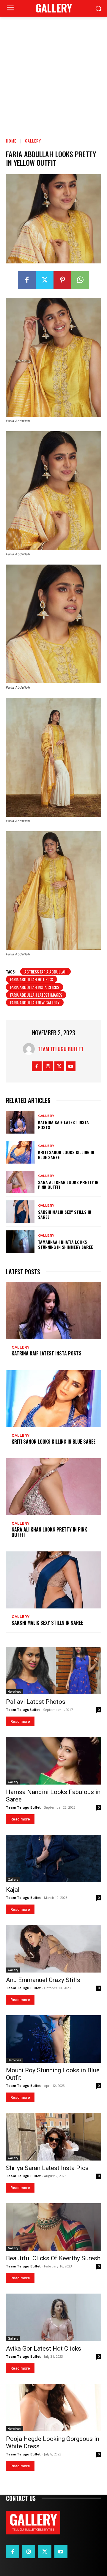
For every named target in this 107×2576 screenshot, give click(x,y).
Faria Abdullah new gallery (35, 1002)
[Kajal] (53, 1858)
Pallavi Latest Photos (36, 1702)
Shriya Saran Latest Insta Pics (47, 2168)
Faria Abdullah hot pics (32, 979)
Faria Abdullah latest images (36, 995)
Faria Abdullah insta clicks (35, 987)
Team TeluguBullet (23, 1710)
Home (11, 141)
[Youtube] (71, 1066)
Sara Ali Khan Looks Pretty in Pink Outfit (68, 1185)
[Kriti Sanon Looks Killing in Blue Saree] (20, 1152)
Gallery (33, 141)
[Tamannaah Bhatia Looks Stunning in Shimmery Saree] (20, 1242)
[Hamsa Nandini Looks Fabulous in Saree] (53, 1761)
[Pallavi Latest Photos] (53, 1671)
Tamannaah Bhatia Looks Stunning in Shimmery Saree (66, 1244)
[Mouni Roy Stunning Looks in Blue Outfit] (53, 2039)
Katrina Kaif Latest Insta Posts (63, 1125)
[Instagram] (48, 1066)
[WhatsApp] (80, 280)
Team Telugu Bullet (61, 1049)
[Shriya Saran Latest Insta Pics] (53, 2137)
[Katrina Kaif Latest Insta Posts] (20, 1122)
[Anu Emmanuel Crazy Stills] (53, 1949)
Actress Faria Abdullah (45, 972)
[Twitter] (45, 280)
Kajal (13, 1890)
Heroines (15, 1692)
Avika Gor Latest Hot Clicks (44, 2349)
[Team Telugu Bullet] (30, 1049)
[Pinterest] (62, 280)
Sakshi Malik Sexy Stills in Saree (65, 1214)
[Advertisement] (53, 73)
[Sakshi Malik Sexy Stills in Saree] (20, 1212)
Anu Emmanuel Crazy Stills (43, 1980)
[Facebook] (27, 280)
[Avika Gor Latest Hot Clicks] (53, 2317)
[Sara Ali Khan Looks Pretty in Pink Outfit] (20, 1182)
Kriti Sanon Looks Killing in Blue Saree (66, 1155)
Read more (20, 1721)
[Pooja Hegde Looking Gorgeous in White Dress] (53, 2408)
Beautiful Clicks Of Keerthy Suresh (53, 2258)
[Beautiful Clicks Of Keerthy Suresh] (53, 2227)
